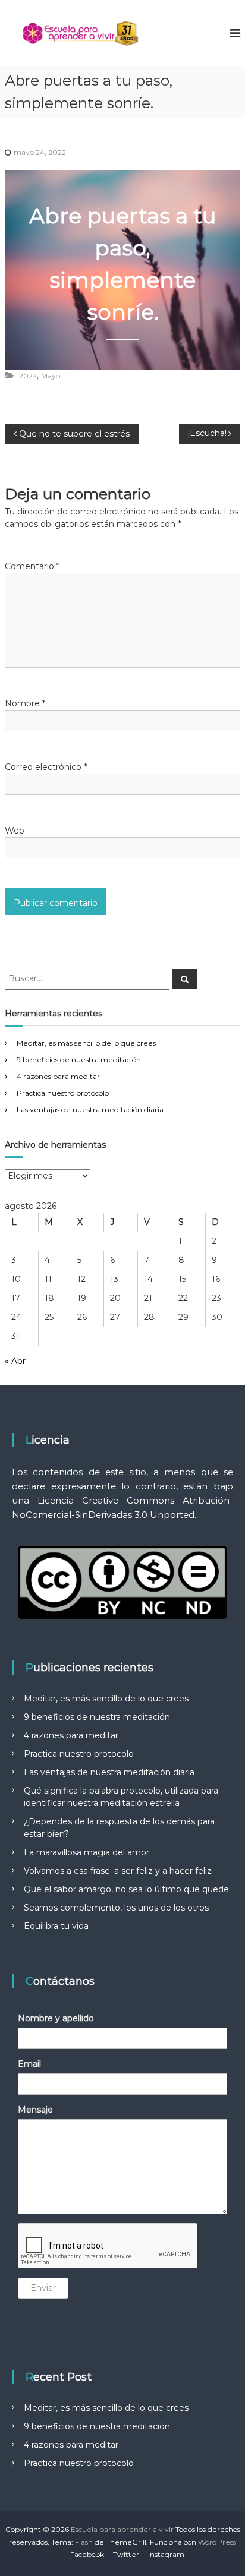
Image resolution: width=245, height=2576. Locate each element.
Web (15, 831)
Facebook (87, 2554)
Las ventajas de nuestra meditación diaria (90, 1109)
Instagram (166, 2554)
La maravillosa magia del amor (87, 1852)
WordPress (217, 2542)
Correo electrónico (46, 767)
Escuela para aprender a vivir (122, 2529)
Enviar (43, 2288)
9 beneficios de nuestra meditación (79, 1060)
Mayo (51, 376)
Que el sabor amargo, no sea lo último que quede (126, 1889)
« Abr (15, 1361)
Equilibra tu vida (56, 1926)
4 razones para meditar (58, 1076)
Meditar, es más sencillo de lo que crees (86, 1043)
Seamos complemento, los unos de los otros (116, 1908)
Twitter (126, 2554)
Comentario (32, 566)
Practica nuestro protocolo (63, 1093)
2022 (28, 376)
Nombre (25, 703)
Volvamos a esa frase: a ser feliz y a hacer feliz (118, 1871)
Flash (84, 2542)
